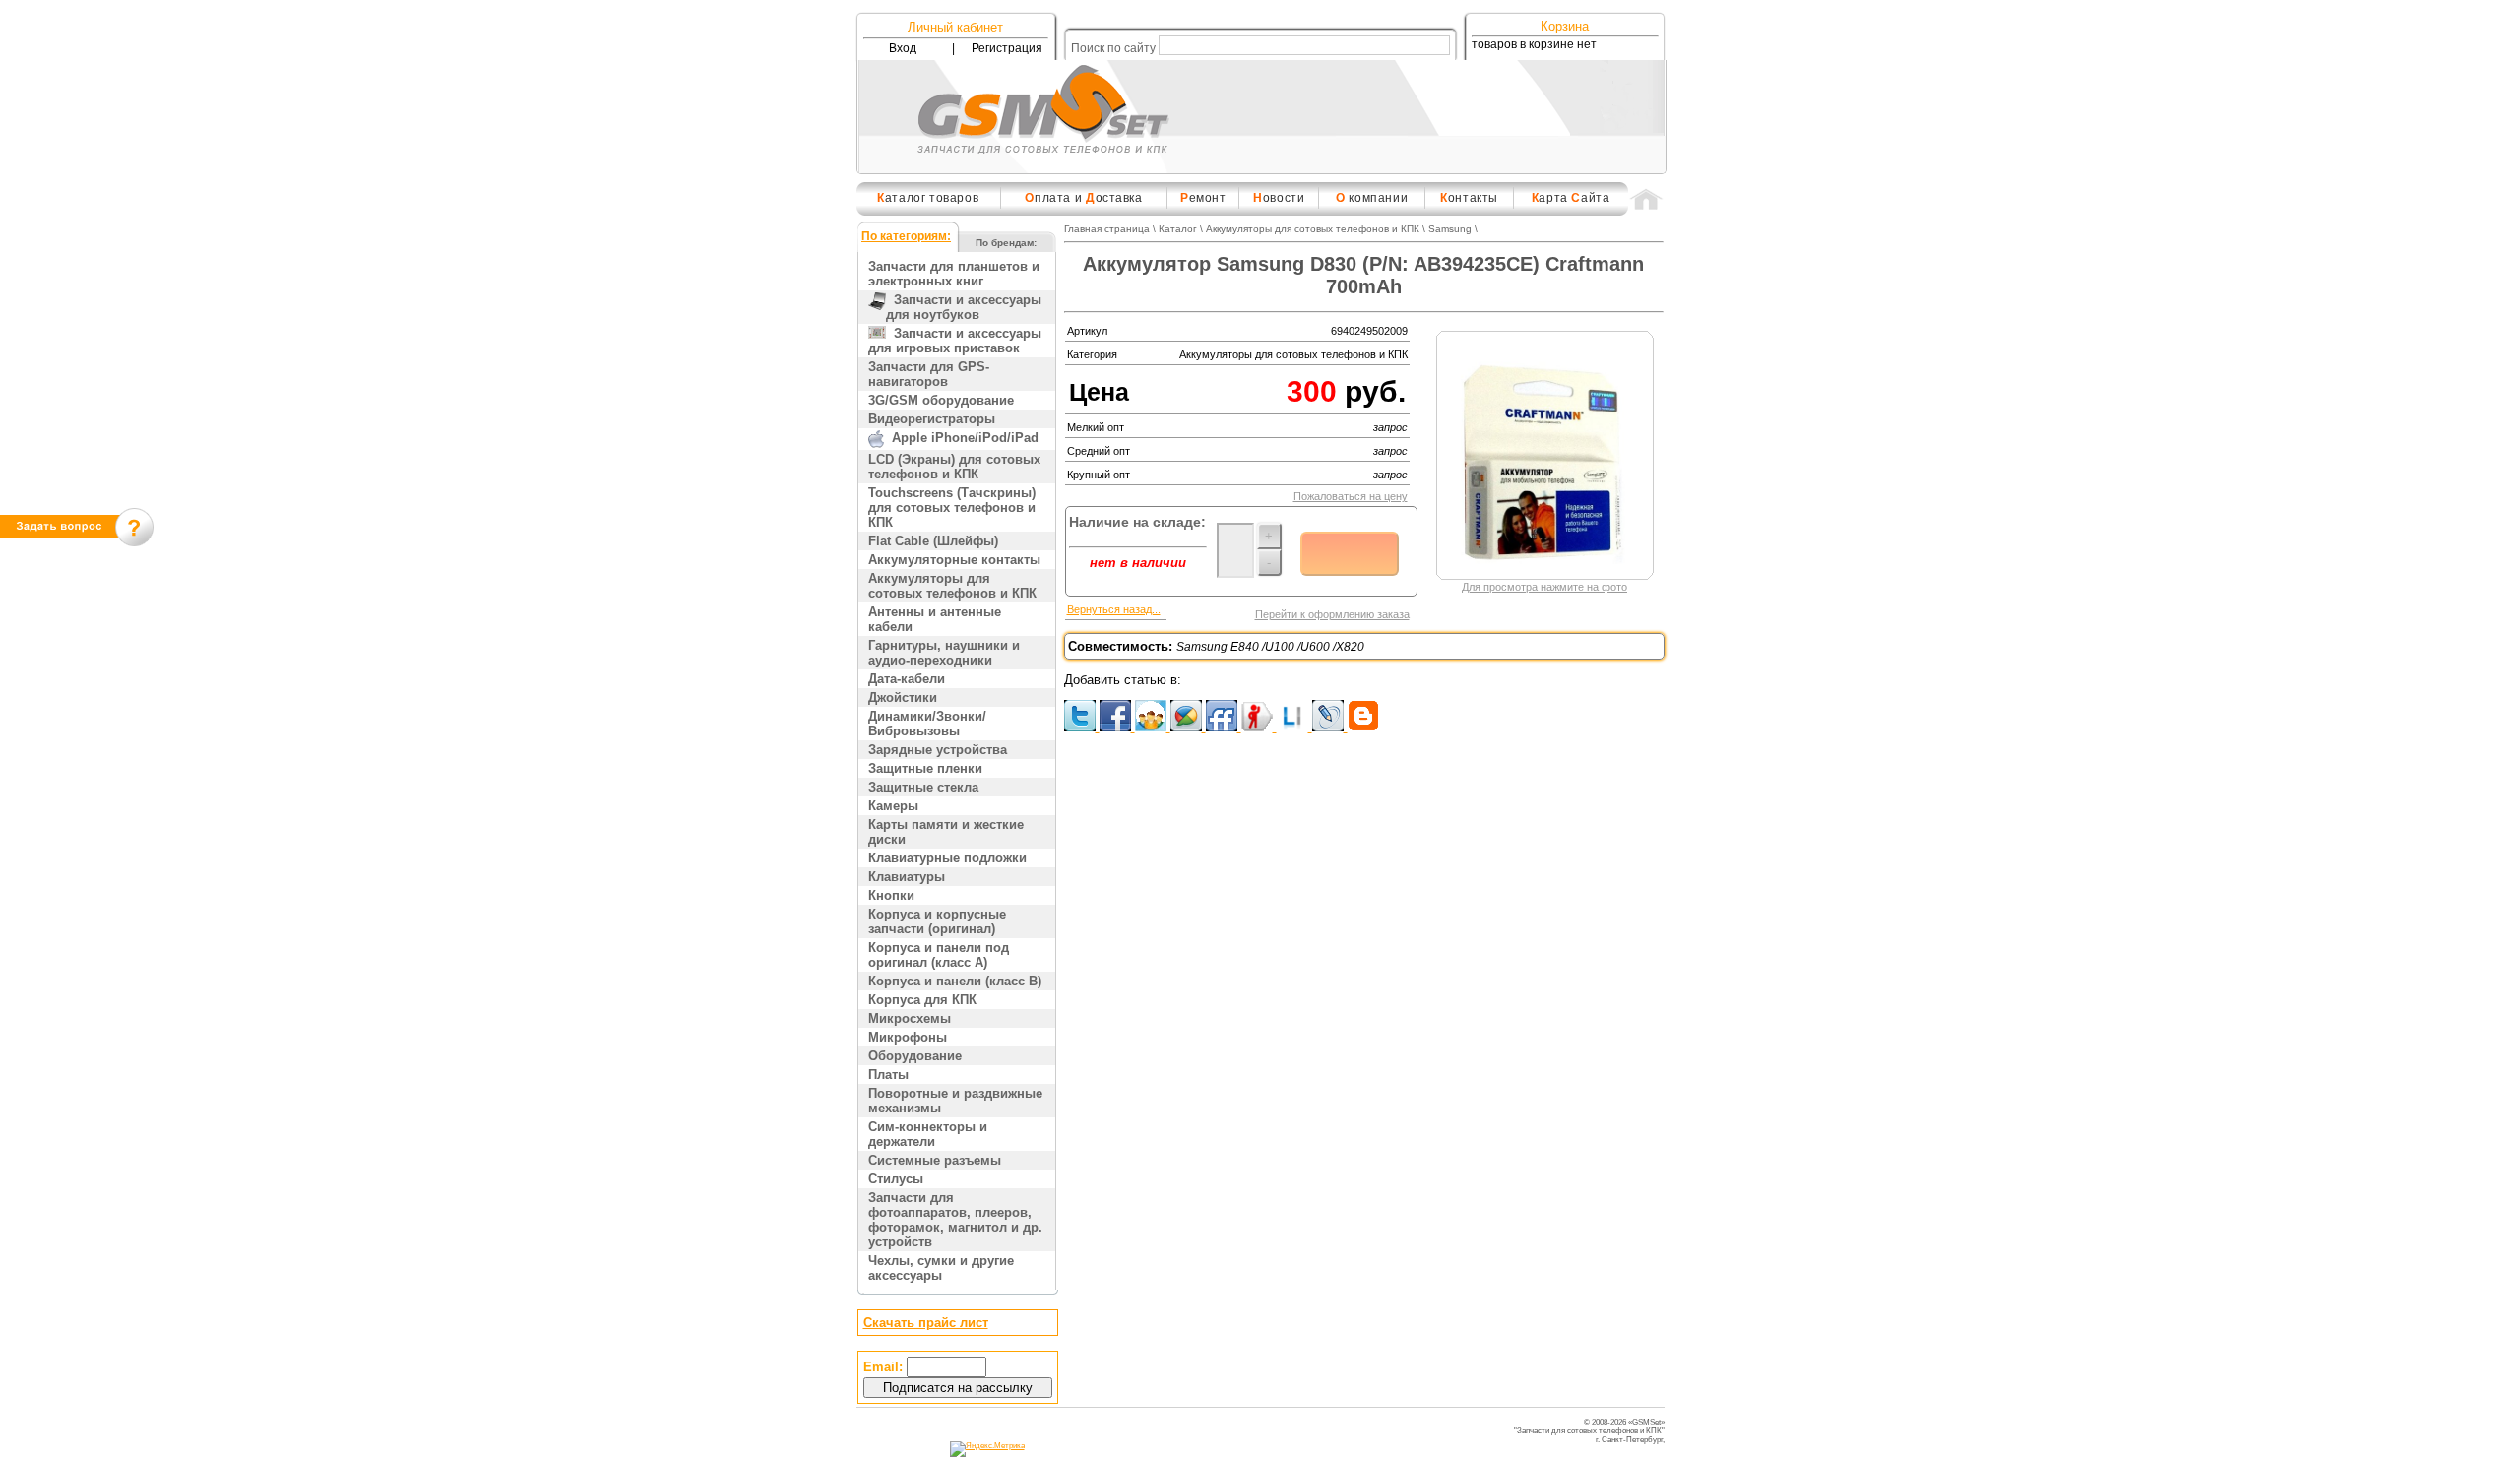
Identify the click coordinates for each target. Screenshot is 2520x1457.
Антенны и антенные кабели (935, 619)
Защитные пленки (925, 768)
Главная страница (1107, 229)
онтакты (1469, 198)
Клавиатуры (907, 877)
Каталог (1178, 229)
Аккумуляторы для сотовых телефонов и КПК (952, 586)
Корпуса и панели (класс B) (955, 981)
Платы (888, 1075)
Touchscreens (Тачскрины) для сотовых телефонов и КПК (952, 507)
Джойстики (903, 697)
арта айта (1571, 198)
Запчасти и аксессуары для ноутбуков (964, 307)
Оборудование (915, 1056)
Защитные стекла (923, 787)
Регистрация (1007, 48)
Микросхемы (910, 1018)
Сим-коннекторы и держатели (928, 1134)
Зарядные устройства (938, 750)
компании (1372, 198)
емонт (1203, 198)
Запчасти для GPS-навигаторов (929, 374)
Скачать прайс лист (926, 1323)
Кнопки (891, 895)
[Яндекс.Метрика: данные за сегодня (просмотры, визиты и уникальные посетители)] (987, 1449)
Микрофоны (908, 1037)
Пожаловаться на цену (1351, 496)
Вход (903, 48)
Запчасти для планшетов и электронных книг (954, 274)
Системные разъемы (935, 1160)
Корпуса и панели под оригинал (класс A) (939, 955)
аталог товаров (928, 198)
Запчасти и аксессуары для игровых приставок (955, 341)
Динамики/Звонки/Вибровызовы (927, 724)
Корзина (1565, 26)
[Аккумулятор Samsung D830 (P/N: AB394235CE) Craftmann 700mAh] (1545, 570)
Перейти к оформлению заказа (1332, 614)
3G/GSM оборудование (941, 400)
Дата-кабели (907, 679)
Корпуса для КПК (922, 1000)
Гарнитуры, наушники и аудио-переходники (944, 653)
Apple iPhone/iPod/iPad (961, 438)
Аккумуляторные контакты (954, 560)
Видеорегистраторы (932, 419)
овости (1279, 198)
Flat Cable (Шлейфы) (933, 541)
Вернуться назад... (1114, 609)
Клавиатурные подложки (947, 858)
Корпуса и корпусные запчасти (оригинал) (937, 921)
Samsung (1450, 229)
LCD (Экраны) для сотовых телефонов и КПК (954, 467)
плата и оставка (1083, 198)
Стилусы (896, 1179)
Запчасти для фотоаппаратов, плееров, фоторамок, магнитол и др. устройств (955, 1220)
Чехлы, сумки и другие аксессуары (941, 1268)
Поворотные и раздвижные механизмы (955, 1101)
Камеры (893, 806)
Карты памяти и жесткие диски (946, 832)
